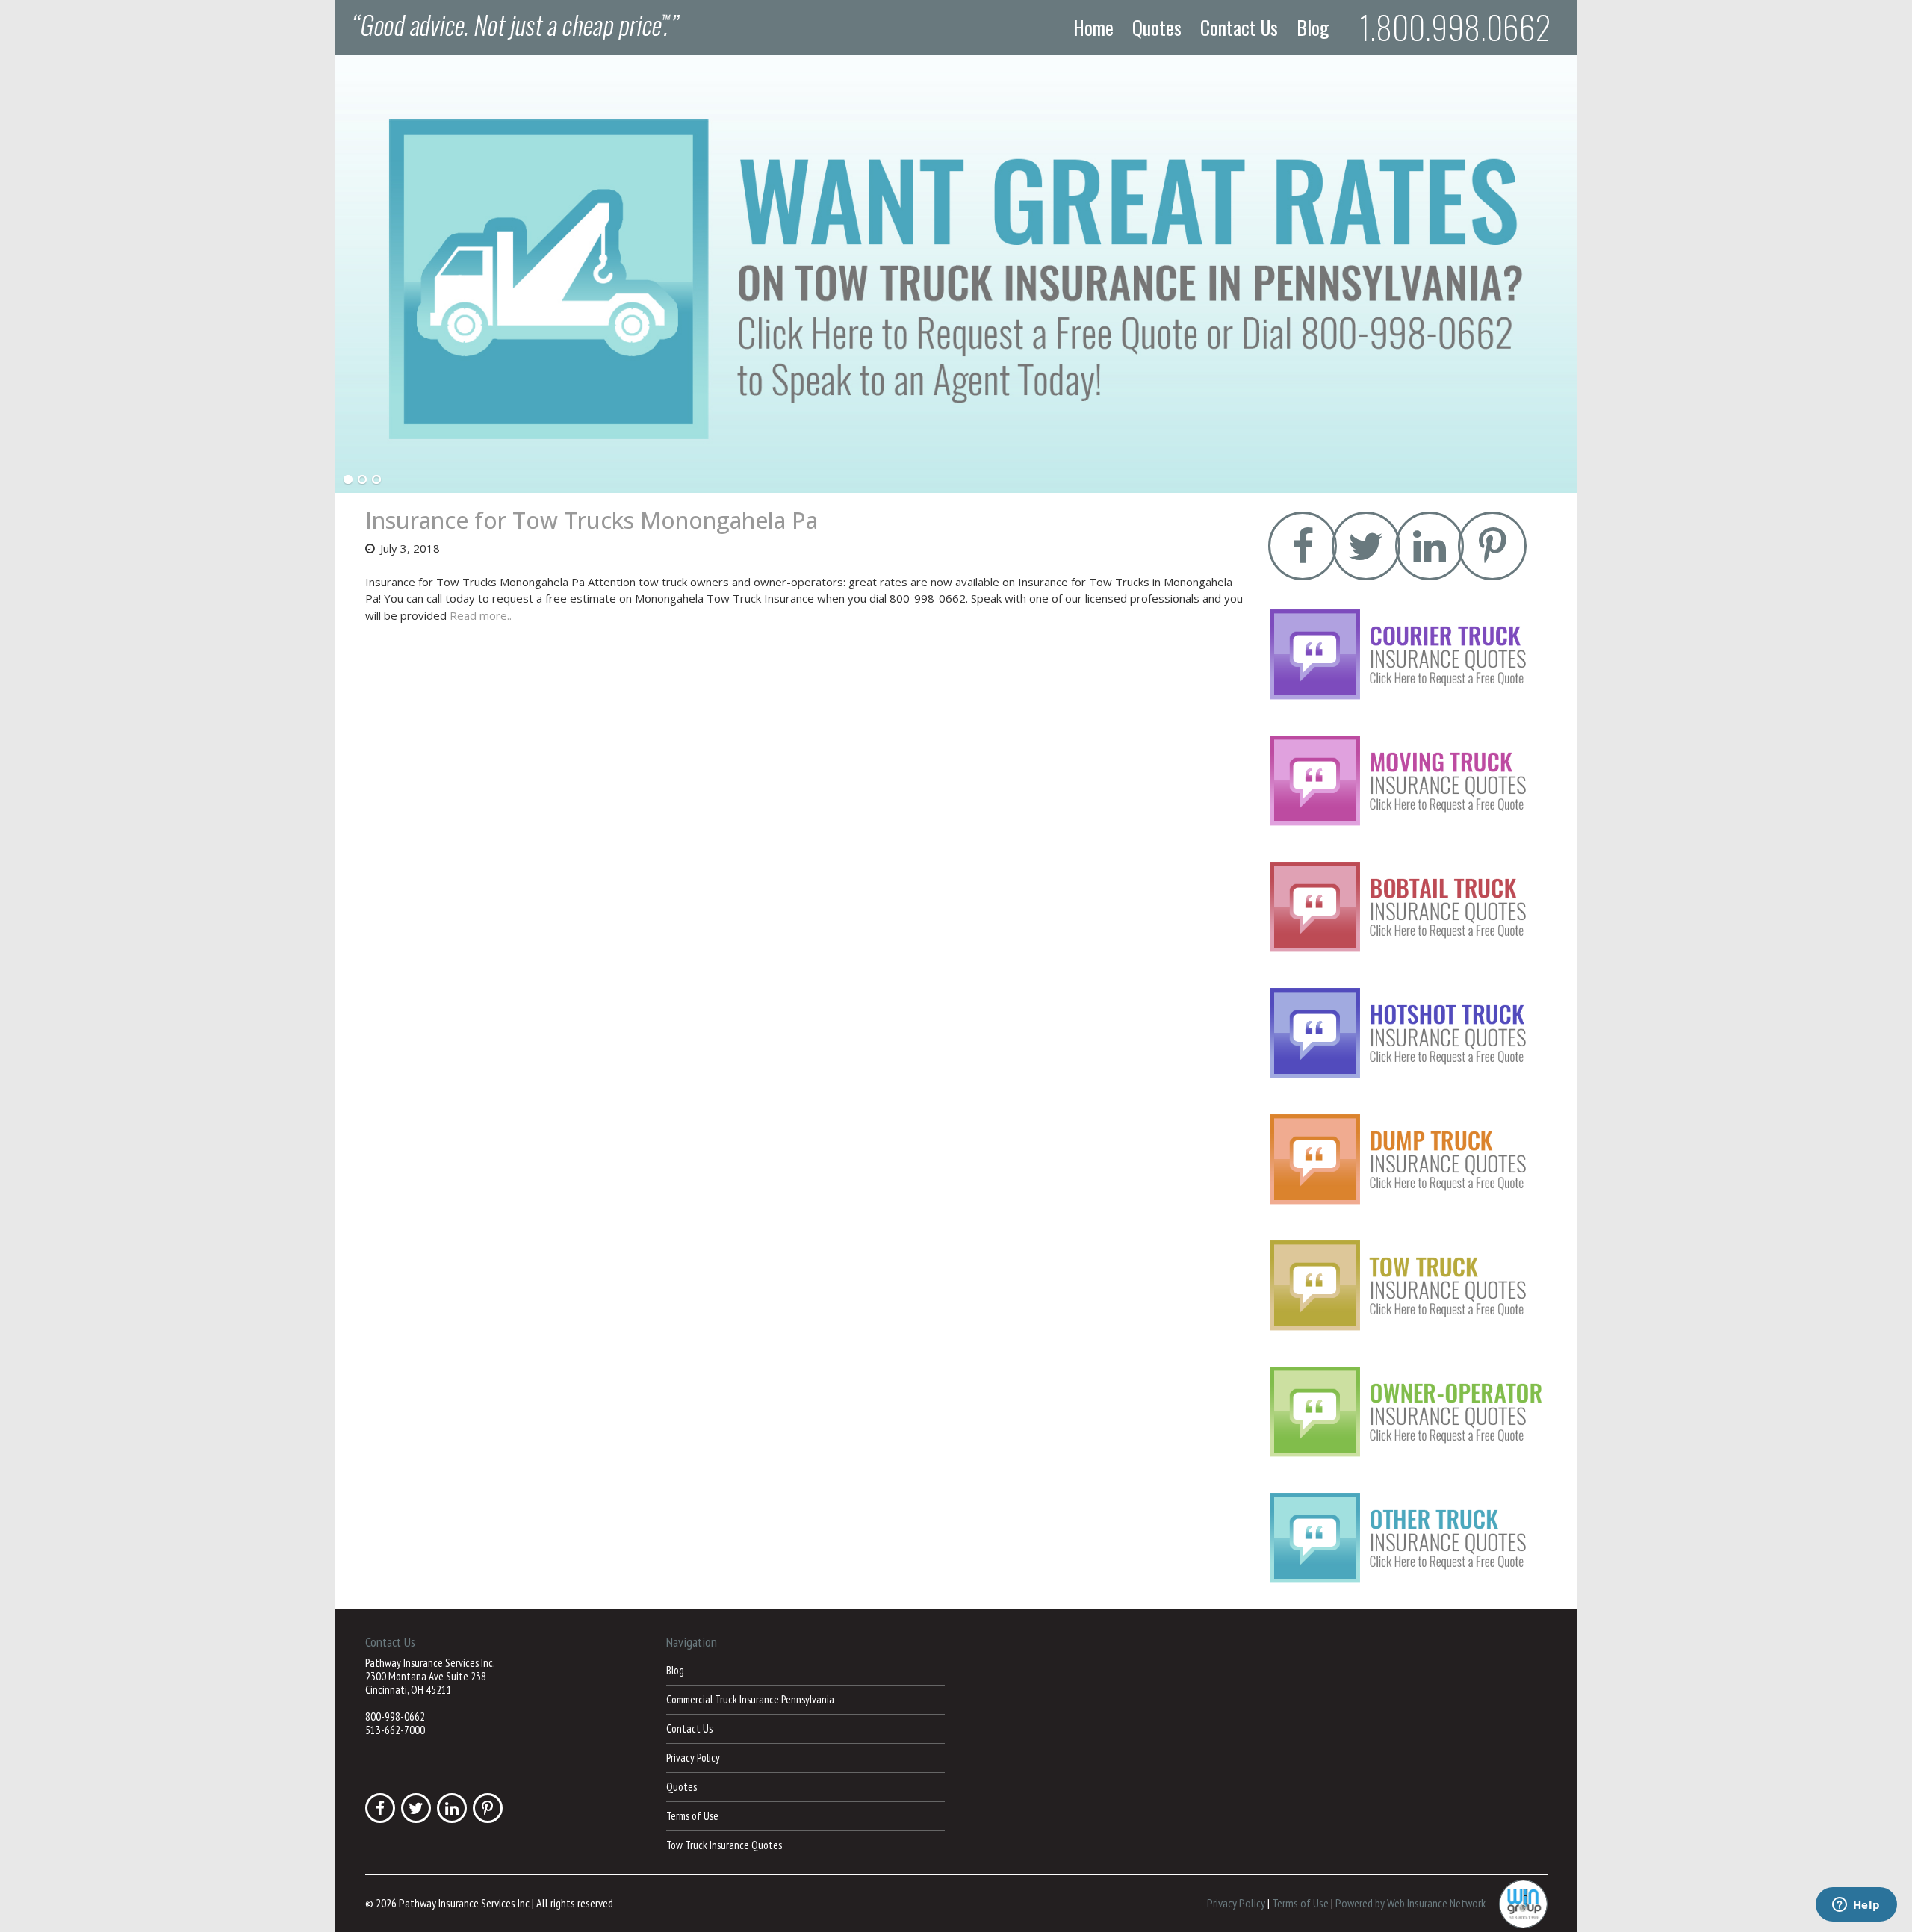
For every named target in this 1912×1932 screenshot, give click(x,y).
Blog (1313, 28)
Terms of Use (692, 1816)
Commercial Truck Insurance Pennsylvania (750, 1699)
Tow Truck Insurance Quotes (724, 1845)
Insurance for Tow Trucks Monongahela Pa (592, 520)
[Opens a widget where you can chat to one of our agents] (1856, 1906)
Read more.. (481, 615)
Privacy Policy (693, 1758)
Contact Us (1239, 28)
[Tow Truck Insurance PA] (956, 274)
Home (1093, 28)
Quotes (1157, 28)
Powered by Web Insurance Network (1410, 1902)
